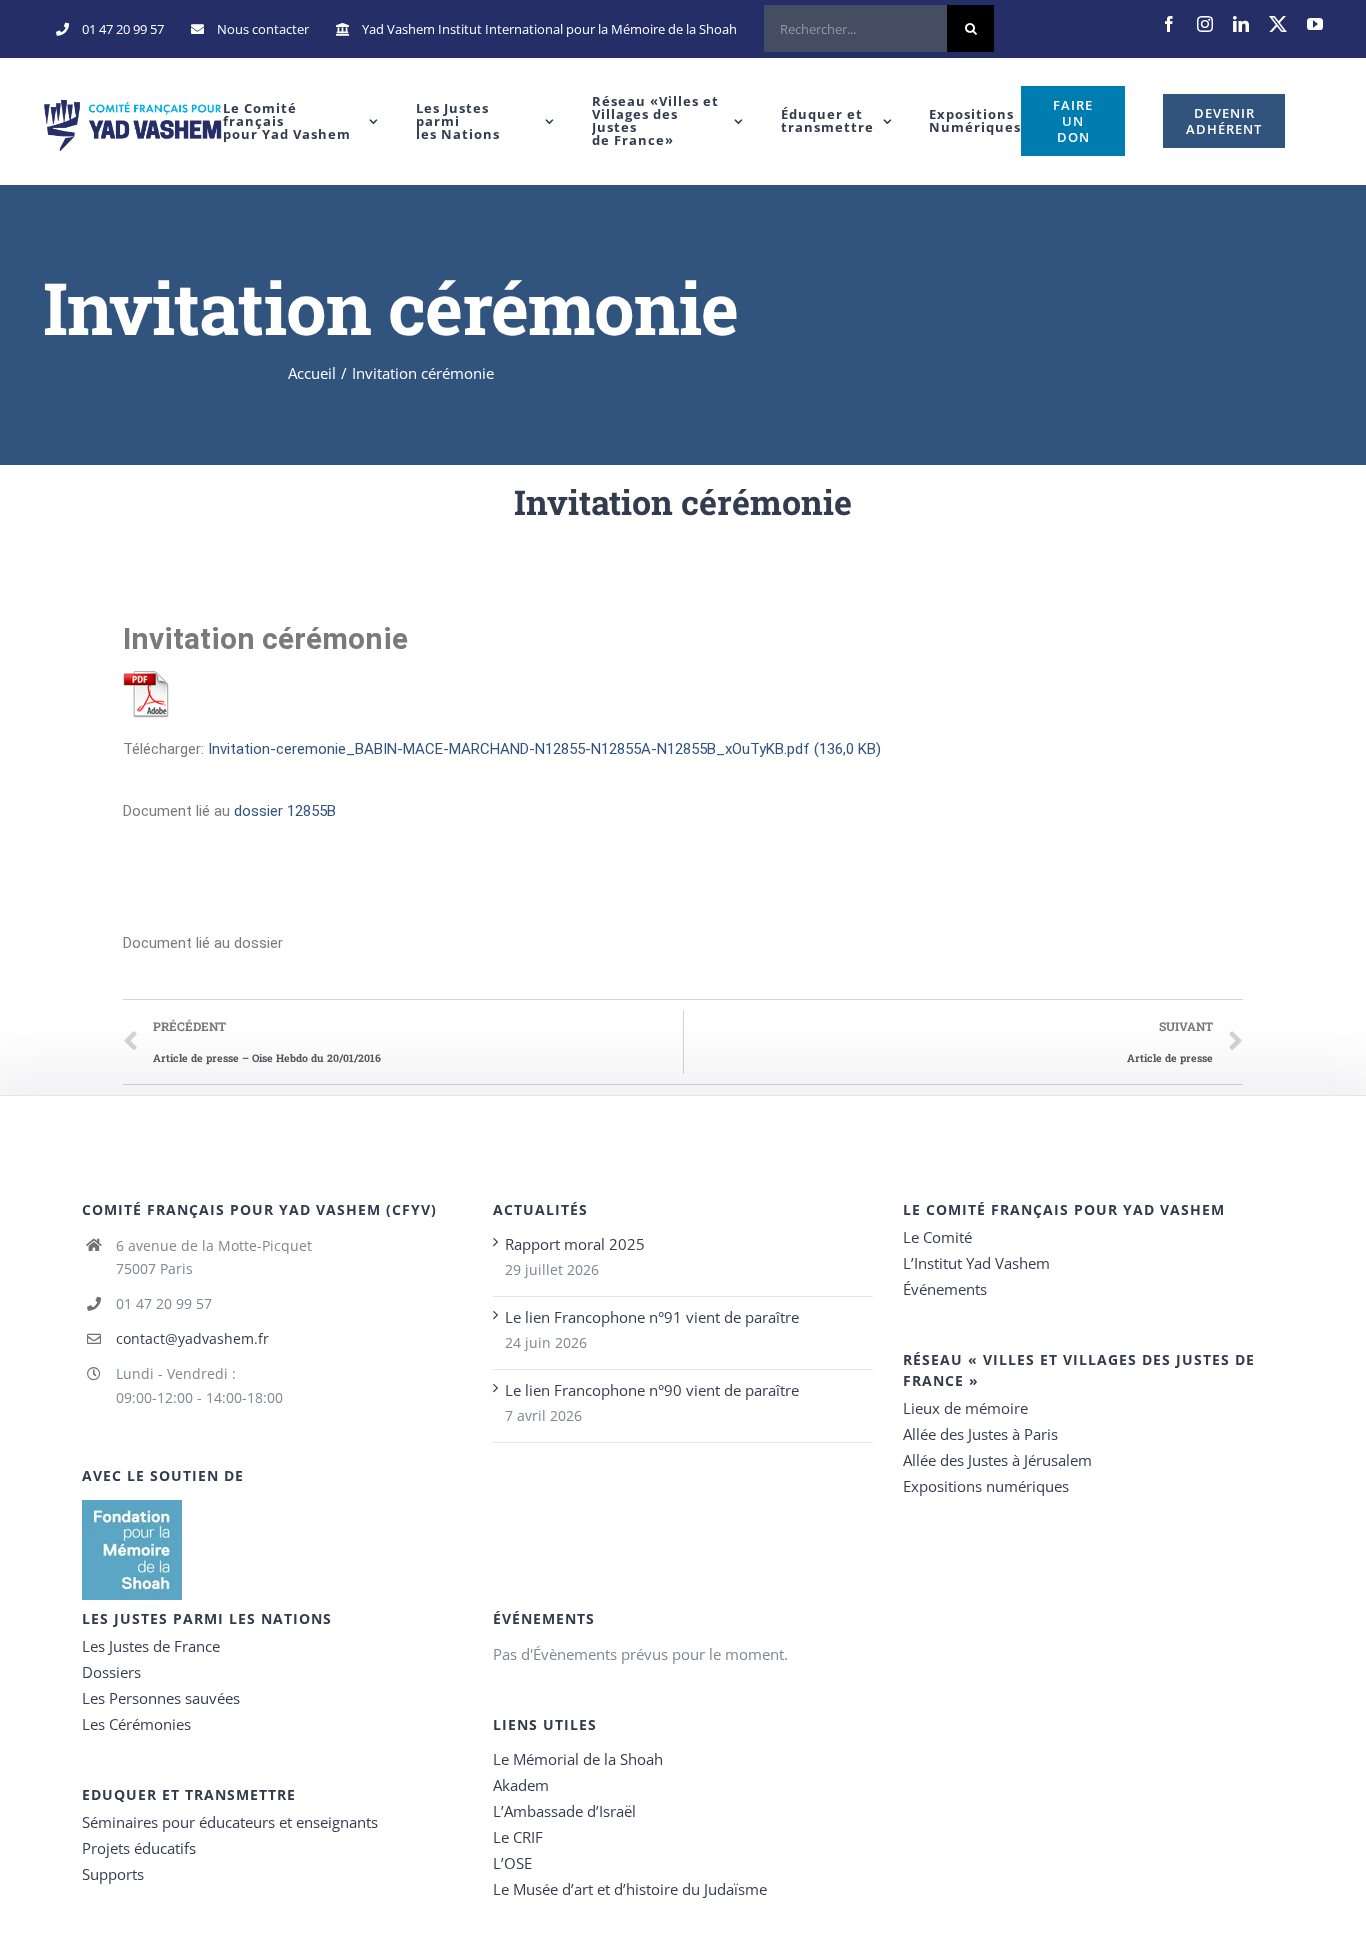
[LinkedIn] (1241, 24)
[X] (1278, 24)
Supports (113, 1874)
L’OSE (512, 1863)
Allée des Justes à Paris (980, 1434)
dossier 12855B (285, 811)
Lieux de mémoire (965, 1408)
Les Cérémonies (136, 1724)
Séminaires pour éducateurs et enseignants (230, 1822)
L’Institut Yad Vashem (976, 1263)
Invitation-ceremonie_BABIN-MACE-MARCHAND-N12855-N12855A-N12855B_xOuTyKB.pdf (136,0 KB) (544, 749)
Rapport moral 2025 (575, 1244)
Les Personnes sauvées (161, 1698)
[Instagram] (1205, 24)
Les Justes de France (151, 1646)
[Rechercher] (879, 29)
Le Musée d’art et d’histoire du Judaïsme (630, 1889)
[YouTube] (1315, 24)
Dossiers (111, 1672)
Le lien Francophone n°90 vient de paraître (652, 1390)
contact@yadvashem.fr (192, 1338)
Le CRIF (518, 1837)
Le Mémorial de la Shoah (578, 1759)
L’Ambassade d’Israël (564, 1811)
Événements (945, 1289)
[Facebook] (1169, 24)
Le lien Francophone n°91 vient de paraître (652, 1317)
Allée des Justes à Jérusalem (997, 1460)
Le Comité (937, 1237)
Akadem (521, 1785)
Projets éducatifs (139, 1848)
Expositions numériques (986, 1486)
